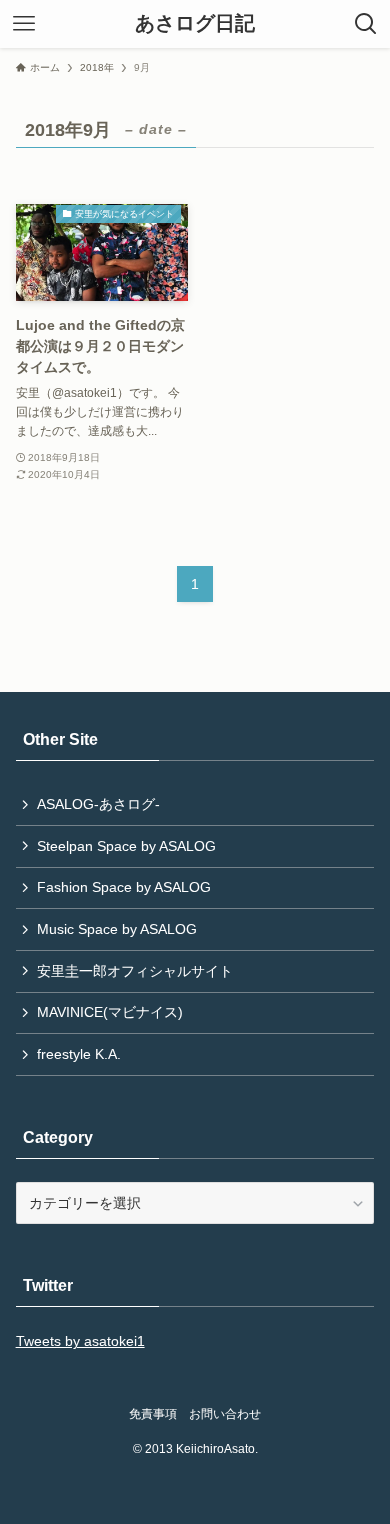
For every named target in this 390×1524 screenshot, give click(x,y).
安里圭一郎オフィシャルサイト (135, 971)
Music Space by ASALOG (117, 929)
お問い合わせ (225, 1413)
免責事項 (153, 1413)
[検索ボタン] (366, 24)
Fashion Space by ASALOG (124, 887)
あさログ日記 (195, 24)
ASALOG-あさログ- (98, 804)
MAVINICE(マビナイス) (110, 1012)
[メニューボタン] (24, 24)
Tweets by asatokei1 (80, 1341)
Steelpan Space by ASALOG (126, 846)
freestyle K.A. (79, 1054)
